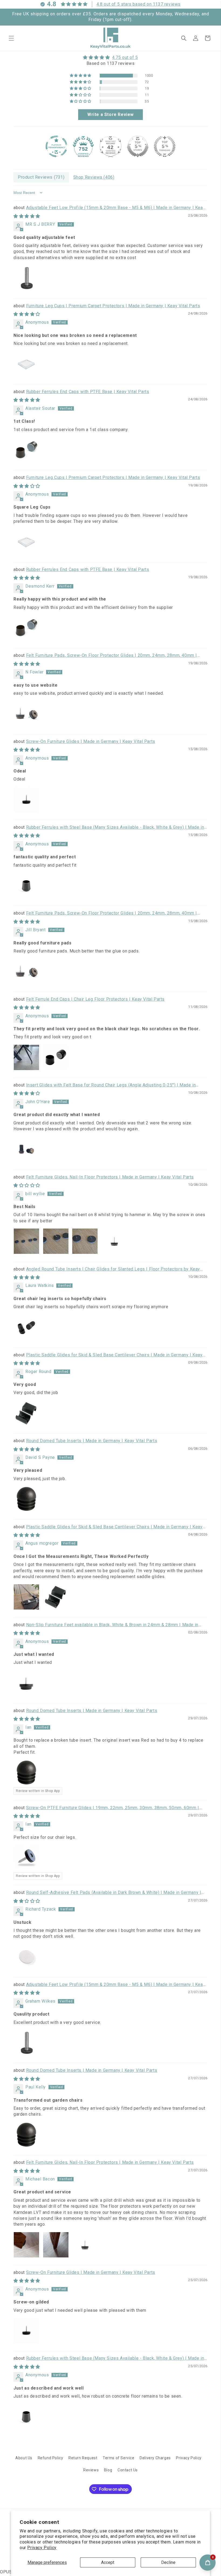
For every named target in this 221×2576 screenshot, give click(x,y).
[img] (110, 57)
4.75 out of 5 (125, 57)
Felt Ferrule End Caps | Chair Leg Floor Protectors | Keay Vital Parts (95, 999)
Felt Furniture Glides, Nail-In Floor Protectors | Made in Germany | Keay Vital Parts (110, 1177)
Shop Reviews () (94, 177)
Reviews (91, 2470)
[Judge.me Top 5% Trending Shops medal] (165, 146)
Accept (108, 2562)
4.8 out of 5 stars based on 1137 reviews (139, 4)
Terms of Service (119, 2458)
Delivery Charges (155, 2458)
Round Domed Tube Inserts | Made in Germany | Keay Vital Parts (92, 1441)
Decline (168, 2562)
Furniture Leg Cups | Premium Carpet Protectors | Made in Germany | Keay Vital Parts (113, 306)
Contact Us (128, 2470)
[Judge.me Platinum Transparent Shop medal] (56, 146)
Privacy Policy (42, 2548)
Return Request (83, 2458)
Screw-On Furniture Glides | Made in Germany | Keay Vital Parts (91, 741)
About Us (24, 2458)
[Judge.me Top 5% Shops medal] (138, 146)
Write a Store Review (110, 114)
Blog (108, 2470)
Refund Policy (51, 2458)
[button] (11, 38)
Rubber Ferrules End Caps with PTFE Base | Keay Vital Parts (88, 392)
